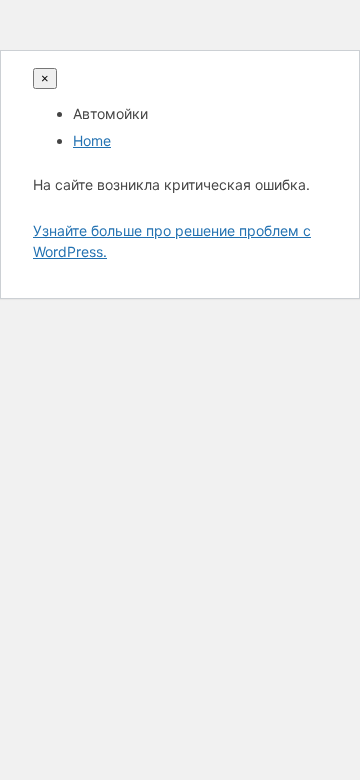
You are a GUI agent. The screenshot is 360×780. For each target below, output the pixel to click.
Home (92, 140)
